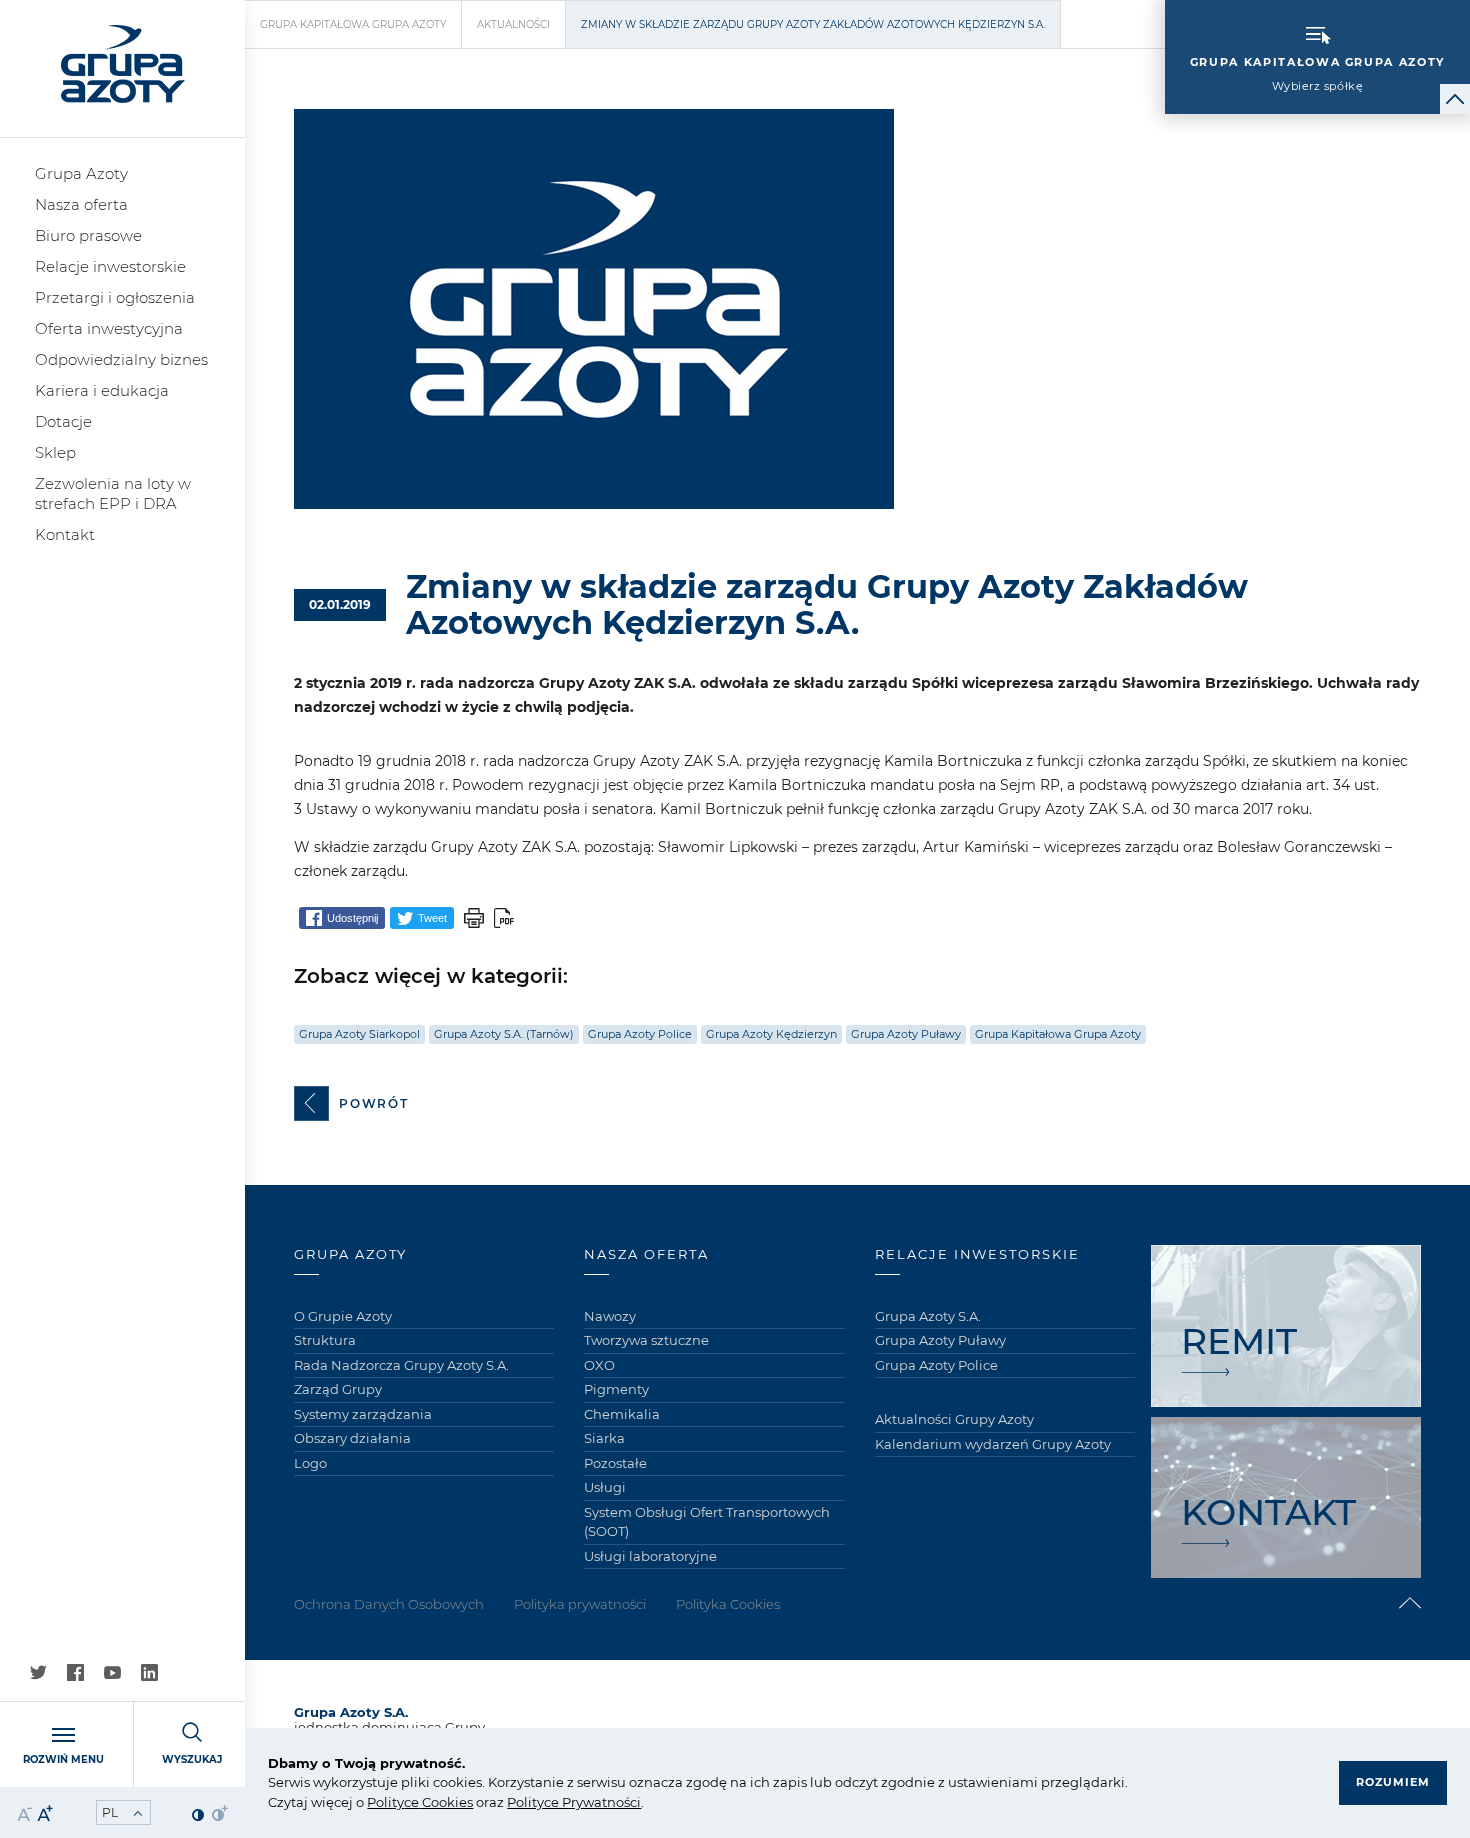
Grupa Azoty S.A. (928, 1316)
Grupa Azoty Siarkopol (359, 1034)
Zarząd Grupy (338, 1389)
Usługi (605, 1487)
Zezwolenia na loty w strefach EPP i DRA (113, 493)
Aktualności (513, 24)
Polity (385, 1802)
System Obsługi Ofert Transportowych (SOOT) (707, 1522)
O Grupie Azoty (343, 1316)
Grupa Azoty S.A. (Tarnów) (504, 1034)
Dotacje (63, 421)
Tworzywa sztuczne (646, 1340)
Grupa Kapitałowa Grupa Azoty (353, 24)
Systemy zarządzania (363, 1414)
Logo (310, 1463)
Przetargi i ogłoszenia (115, 297)
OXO (599, 1365)
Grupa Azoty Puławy (906, 1034)
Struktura (325, 1340)
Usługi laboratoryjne (650, 1556)
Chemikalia (622, 1414)
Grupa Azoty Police (640, 1034)
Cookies (446, 1802)
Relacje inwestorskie (110, 266)
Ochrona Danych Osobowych (389, 1604)
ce (411, 1802)
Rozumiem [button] (1393, 1782)
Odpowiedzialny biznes (121, 359)
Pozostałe (615, 1463)
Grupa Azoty (81, 173)
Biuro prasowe (88, 235)
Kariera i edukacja (102, 390)
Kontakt (65, 534)
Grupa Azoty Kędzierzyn (771, 1034)
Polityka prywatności (580, 1604)
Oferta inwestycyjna (109, 328)
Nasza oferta (81, 204)
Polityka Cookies (728, 1604)
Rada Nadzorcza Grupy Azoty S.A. (401, 1365)
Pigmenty (616, 1389)
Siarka (604, 1438)
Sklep (55, 452)
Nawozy (610, 1316)
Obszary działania (352, 1438)
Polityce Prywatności (574, 1802)
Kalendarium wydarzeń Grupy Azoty (993, 1444)
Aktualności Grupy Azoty (954, 1419)
